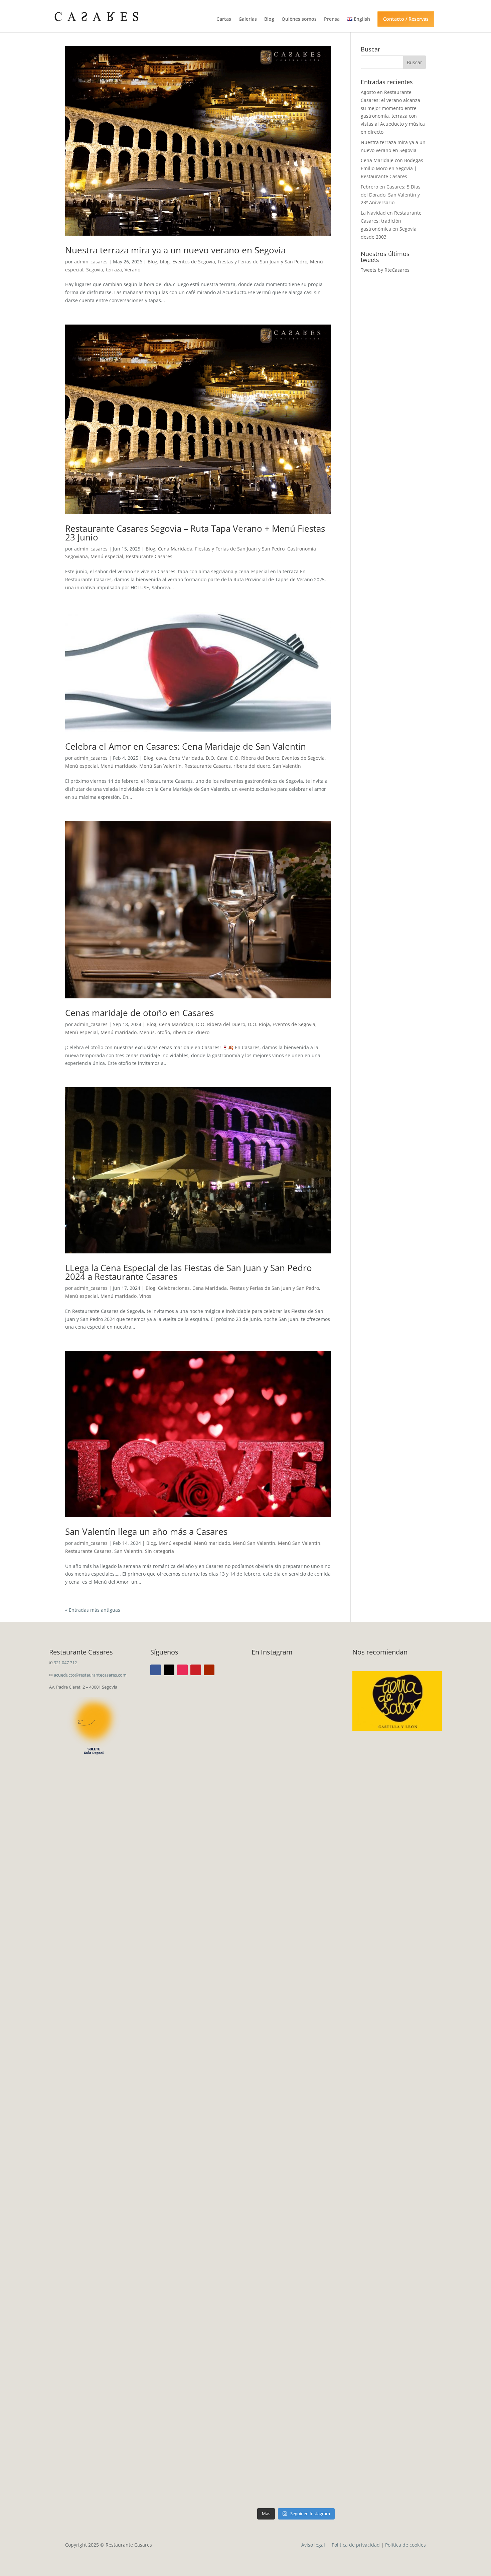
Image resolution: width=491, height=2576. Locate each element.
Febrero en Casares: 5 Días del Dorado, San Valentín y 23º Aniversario (391, 195)
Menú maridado (119, 766)
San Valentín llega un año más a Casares (146, 1531)
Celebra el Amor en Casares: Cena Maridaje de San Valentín (186, 746)
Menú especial (107, 556)
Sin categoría (159, 1551)
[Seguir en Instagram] (182, 1670)
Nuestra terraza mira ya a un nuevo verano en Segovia (175, 250)
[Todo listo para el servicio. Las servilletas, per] (273, 1788)
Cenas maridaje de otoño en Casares (139, 1013)
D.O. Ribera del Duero (255, 758)
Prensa (332, 19)
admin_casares (91, 262)
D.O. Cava (217, 758)
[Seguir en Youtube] (209, 1670)
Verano (132, 270)
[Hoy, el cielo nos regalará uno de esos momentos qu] (319, 2117)
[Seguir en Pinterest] (196, 1670)
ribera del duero (252, 766)
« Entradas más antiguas (93, 1610)
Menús (147, 1032)
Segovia (95, 270)
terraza (114, 270)
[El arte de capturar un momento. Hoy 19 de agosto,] (319, 1772)
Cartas (224, 19)
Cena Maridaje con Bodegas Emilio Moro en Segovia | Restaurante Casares (392, 168)
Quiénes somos (299, 19)
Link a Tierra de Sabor (397, 1697)
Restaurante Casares (149, 556)
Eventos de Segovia (194, 262)
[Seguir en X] (169, 1670)
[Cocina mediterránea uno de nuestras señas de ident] (319, 2399)
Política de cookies (405, 2545)
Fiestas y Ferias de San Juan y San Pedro (263, 262)
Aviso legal (314, 2545)
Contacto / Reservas (406, 19)
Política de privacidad (356, 2545)
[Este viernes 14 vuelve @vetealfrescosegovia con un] (273, 2415)
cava (161, 758)
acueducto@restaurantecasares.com (90, 1675)
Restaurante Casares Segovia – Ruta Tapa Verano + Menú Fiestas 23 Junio (195, 533)
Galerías (248, 19)
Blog (269, 19)
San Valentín (287, 766)
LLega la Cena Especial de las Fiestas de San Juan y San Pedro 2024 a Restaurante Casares (189, 1272)
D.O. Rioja (259, 1024)
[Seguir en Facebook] (156, 1670)
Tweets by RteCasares (385, 270)
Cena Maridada (175, 549)
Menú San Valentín (160, 766)
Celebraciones (174, 1288)
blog (165, 262)
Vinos (145, 1296)
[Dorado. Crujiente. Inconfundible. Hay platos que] (273, 2062)
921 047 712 (65, 1663)
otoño (164, 1032)
